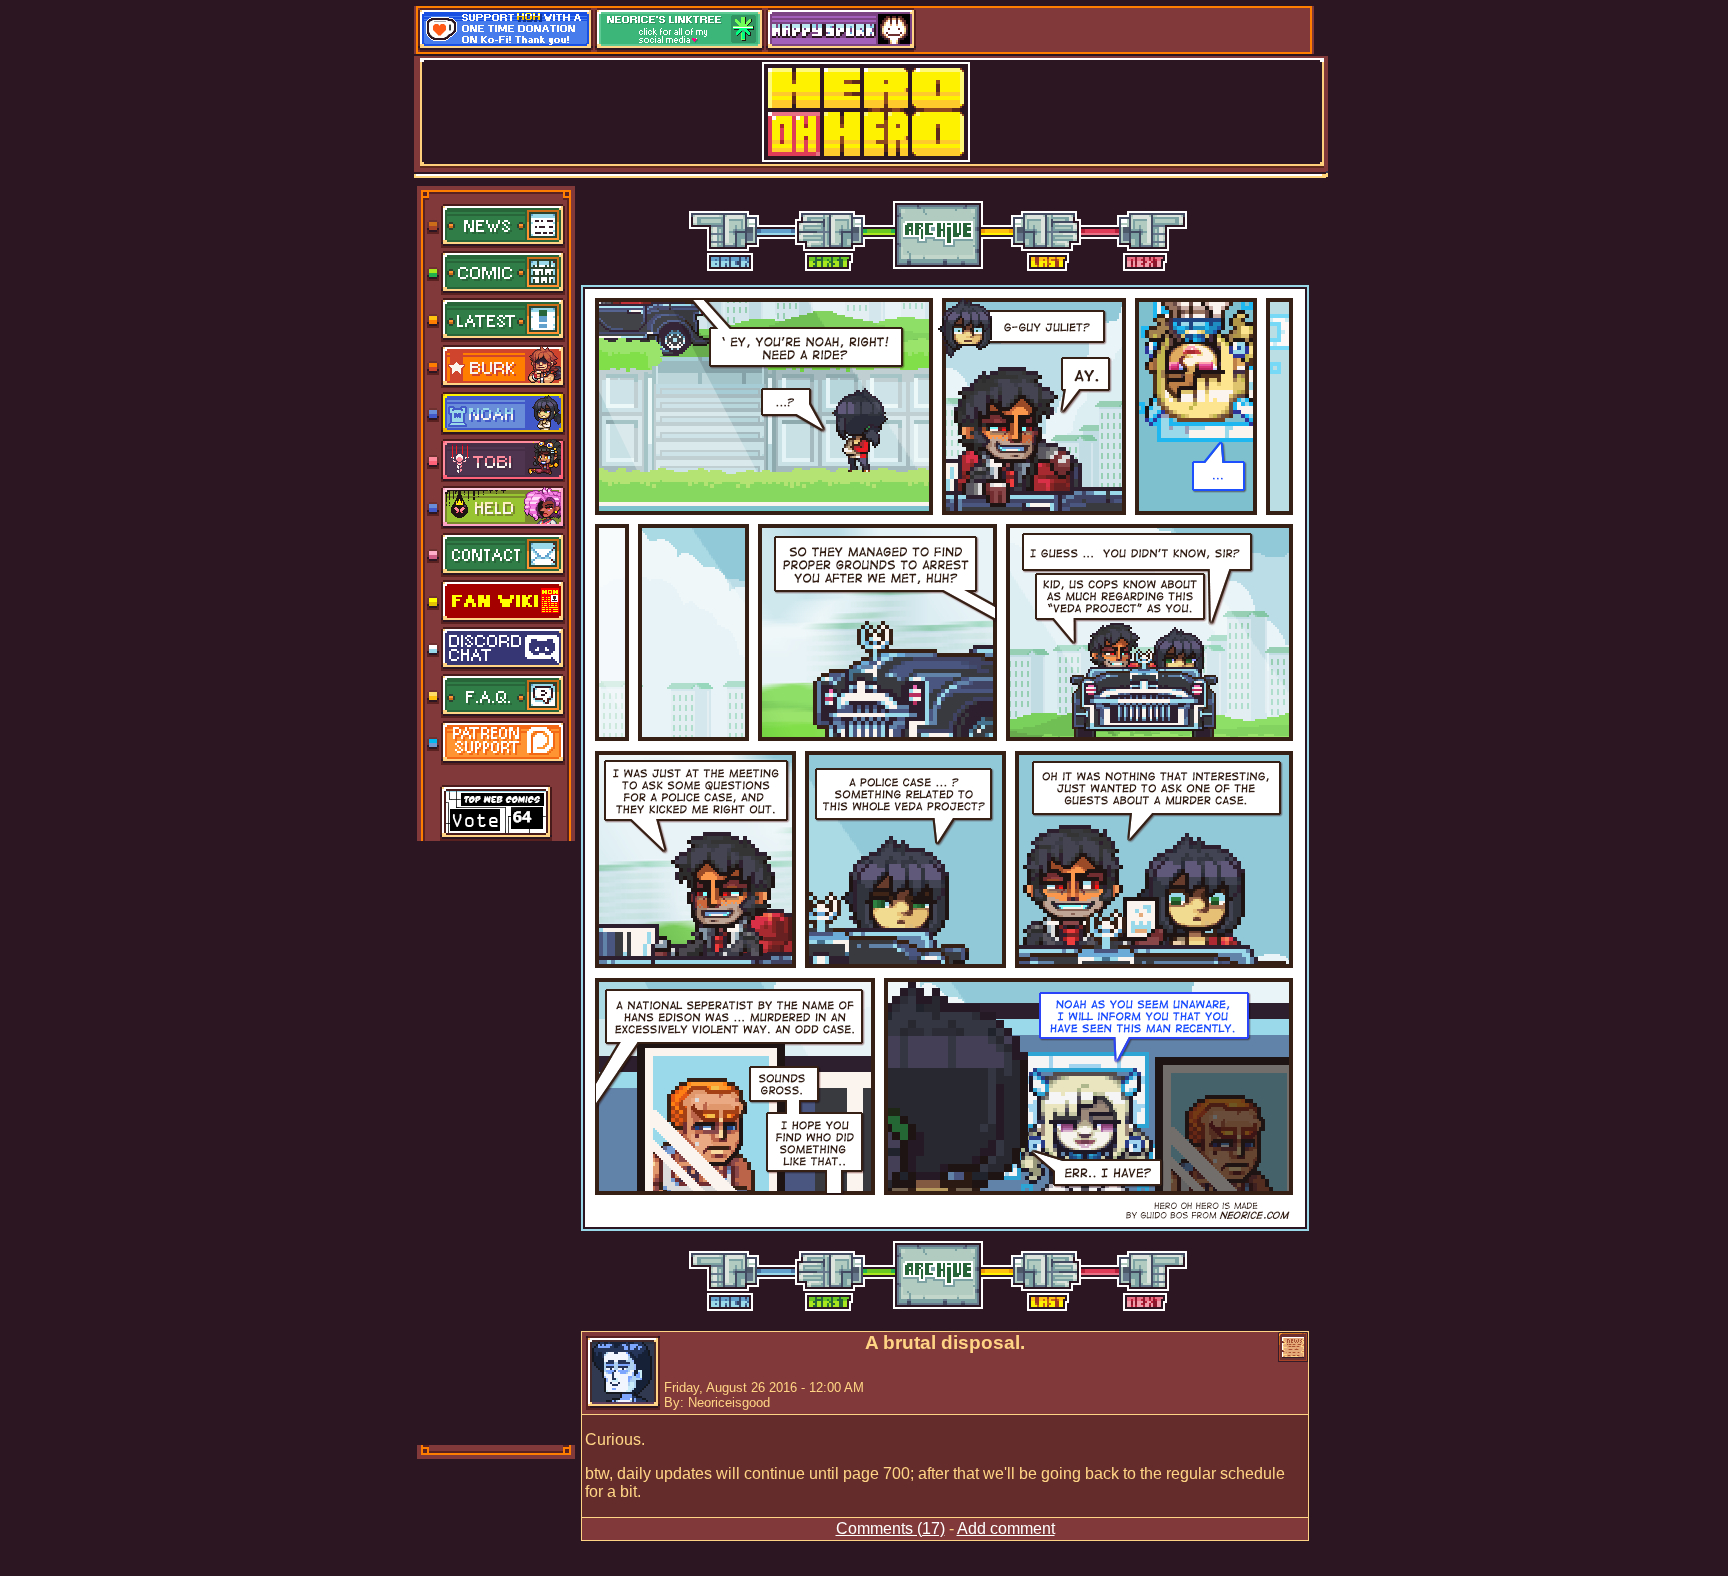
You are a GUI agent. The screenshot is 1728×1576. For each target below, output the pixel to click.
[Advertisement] (497, 1141)
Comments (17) (890, 1528)
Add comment (1006, 1528)
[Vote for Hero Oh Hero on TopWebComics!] (496, 814)
